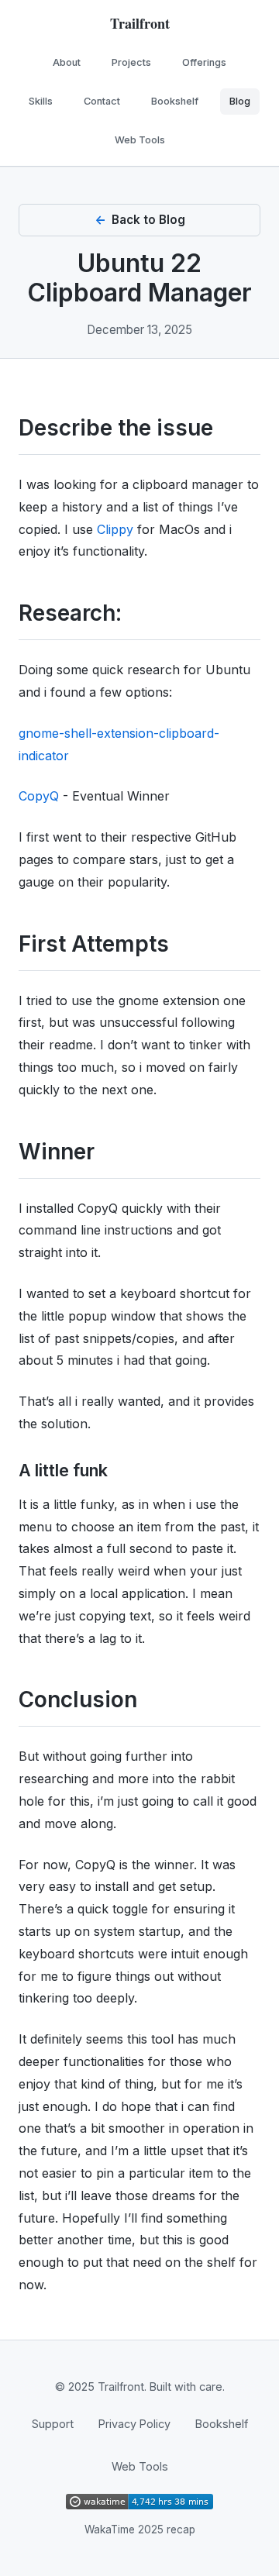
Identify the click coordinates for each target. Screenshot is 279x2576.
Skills (41, 101)
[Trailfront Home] (139, 25)
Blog (240, 101)
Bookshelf (175, 101)
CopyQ (39, 796)
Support (53, 2424)
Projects (131, 62)
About (67, 62)
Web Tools (140, 140)
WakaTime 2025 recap (140, 2530)
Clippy (115, 529)
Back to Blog (148, 220)
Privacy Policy (134, 2424)
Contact (102, 101)
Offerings (204, 62)
